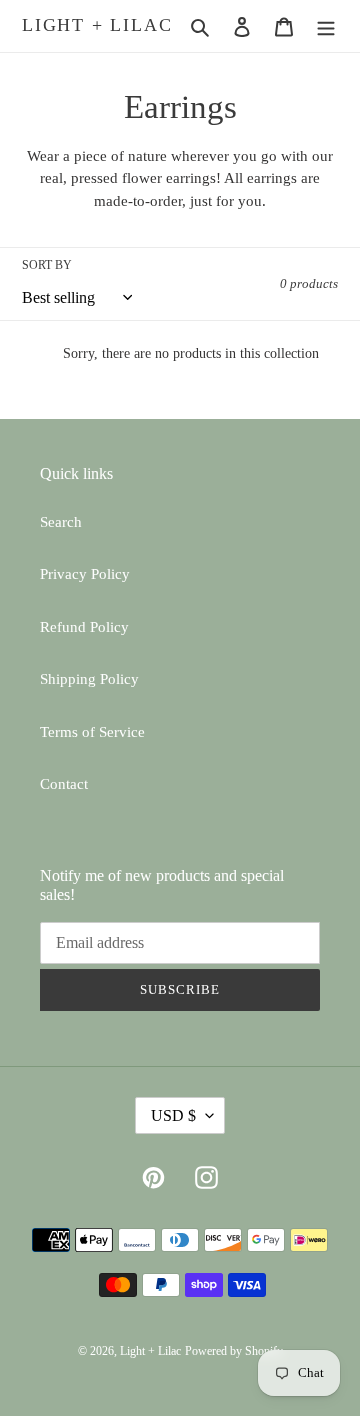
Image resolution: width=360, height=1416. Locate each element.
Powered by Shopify (234, 1351)
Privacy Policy (85, 574)
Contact (64, 784)
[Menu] (326, 26)
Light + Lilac (97, 25)
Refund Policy (84, 627)
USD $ (173, 1115)
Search (61, 522)
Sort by (47, 265)
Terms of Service (92, 732)
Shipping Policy (89, 679)
